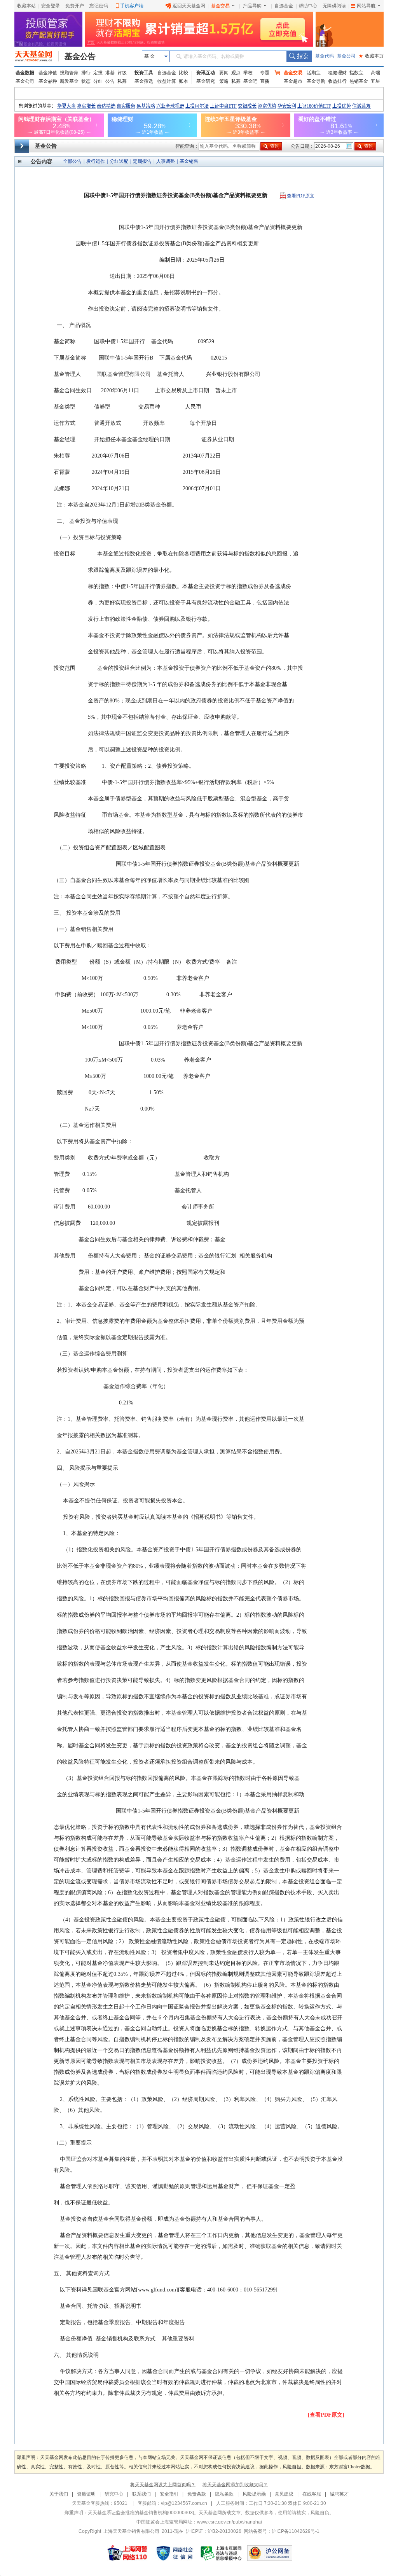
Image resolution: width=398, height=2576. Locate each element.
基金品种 (48, 81)
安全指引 (169, 2494)
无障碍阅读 (334, 6)
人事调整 (166, 161)
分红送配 (119, 161)
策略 (224, 81)
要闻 (224, 73)
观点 (236, 73)
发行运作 (96, 161)
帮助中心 (308, 6)
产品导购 (252, 6)
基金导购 (316, 81)
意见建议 (284, 2494)
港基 (110, 73)
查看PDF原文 (301, 196)
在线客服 (312, 2494)
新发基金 (69, 81)
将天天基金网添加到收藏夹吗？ (235, 2485)
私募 (122, 81)
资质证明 (86, 2494)
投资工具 (144, 73)
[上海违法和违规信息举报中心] (222, 2553)
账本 (183, 81)
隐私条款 (224, 2494)
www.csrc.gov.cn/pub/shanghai (230, 2522)
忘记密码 (99, 6)
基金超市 (293, 81)
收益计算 (167, 81)
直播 (265, 81)
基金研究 (206, 81)
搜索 (299, 56)
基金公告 (80, 56)
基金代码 (325, 56)
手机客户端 (132, 6)
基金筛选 (144, 81)
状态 (86, 81)
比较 (183, 73)
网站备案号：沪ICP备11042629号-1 (282, 2531)
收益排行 (337, 81)
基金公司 (346, 56)
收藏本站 (26, 6)
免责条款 (197, 2494)
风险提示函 (254, 2494)
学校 (248, 73)
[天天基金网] (37, 56)
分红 (98, 81)
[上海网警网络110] (127, 2553)
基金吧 (250, 81)
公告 (110, 81)
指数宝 (356, 73)
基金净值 (48, 73)
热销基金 (359, 81)
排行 (86, 73)
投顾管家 (69, 73)
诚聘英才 (339, 2494)
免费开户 (75, 6)
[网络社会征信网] (175, 2553)
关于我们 (59, 2494)
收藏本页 (371, 56)
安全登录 (51, 6)
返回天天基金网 (189, 6)
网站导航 (366, 6)
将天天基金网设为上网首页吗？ (163, 2485)
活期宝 (314, 73)
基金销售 (189, 161)
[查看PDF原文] (326, 2415)
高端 (375, 73)
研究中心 (114, 2494)
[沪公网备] (270, 2553)
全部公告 (72, 161)
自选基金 (284, 6)
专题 (265, 73)
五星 (375, 81)
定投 (98, 73)
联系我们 (141, 2494)
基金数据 (25, 73)
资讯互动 (206, 73)
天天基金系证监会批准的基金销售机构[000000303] (141, 2513)
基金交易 (220, 6)
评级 (122, 73)
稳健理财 (337, 73)
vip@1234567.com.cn (184, 2503)
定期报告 (142, 161)
